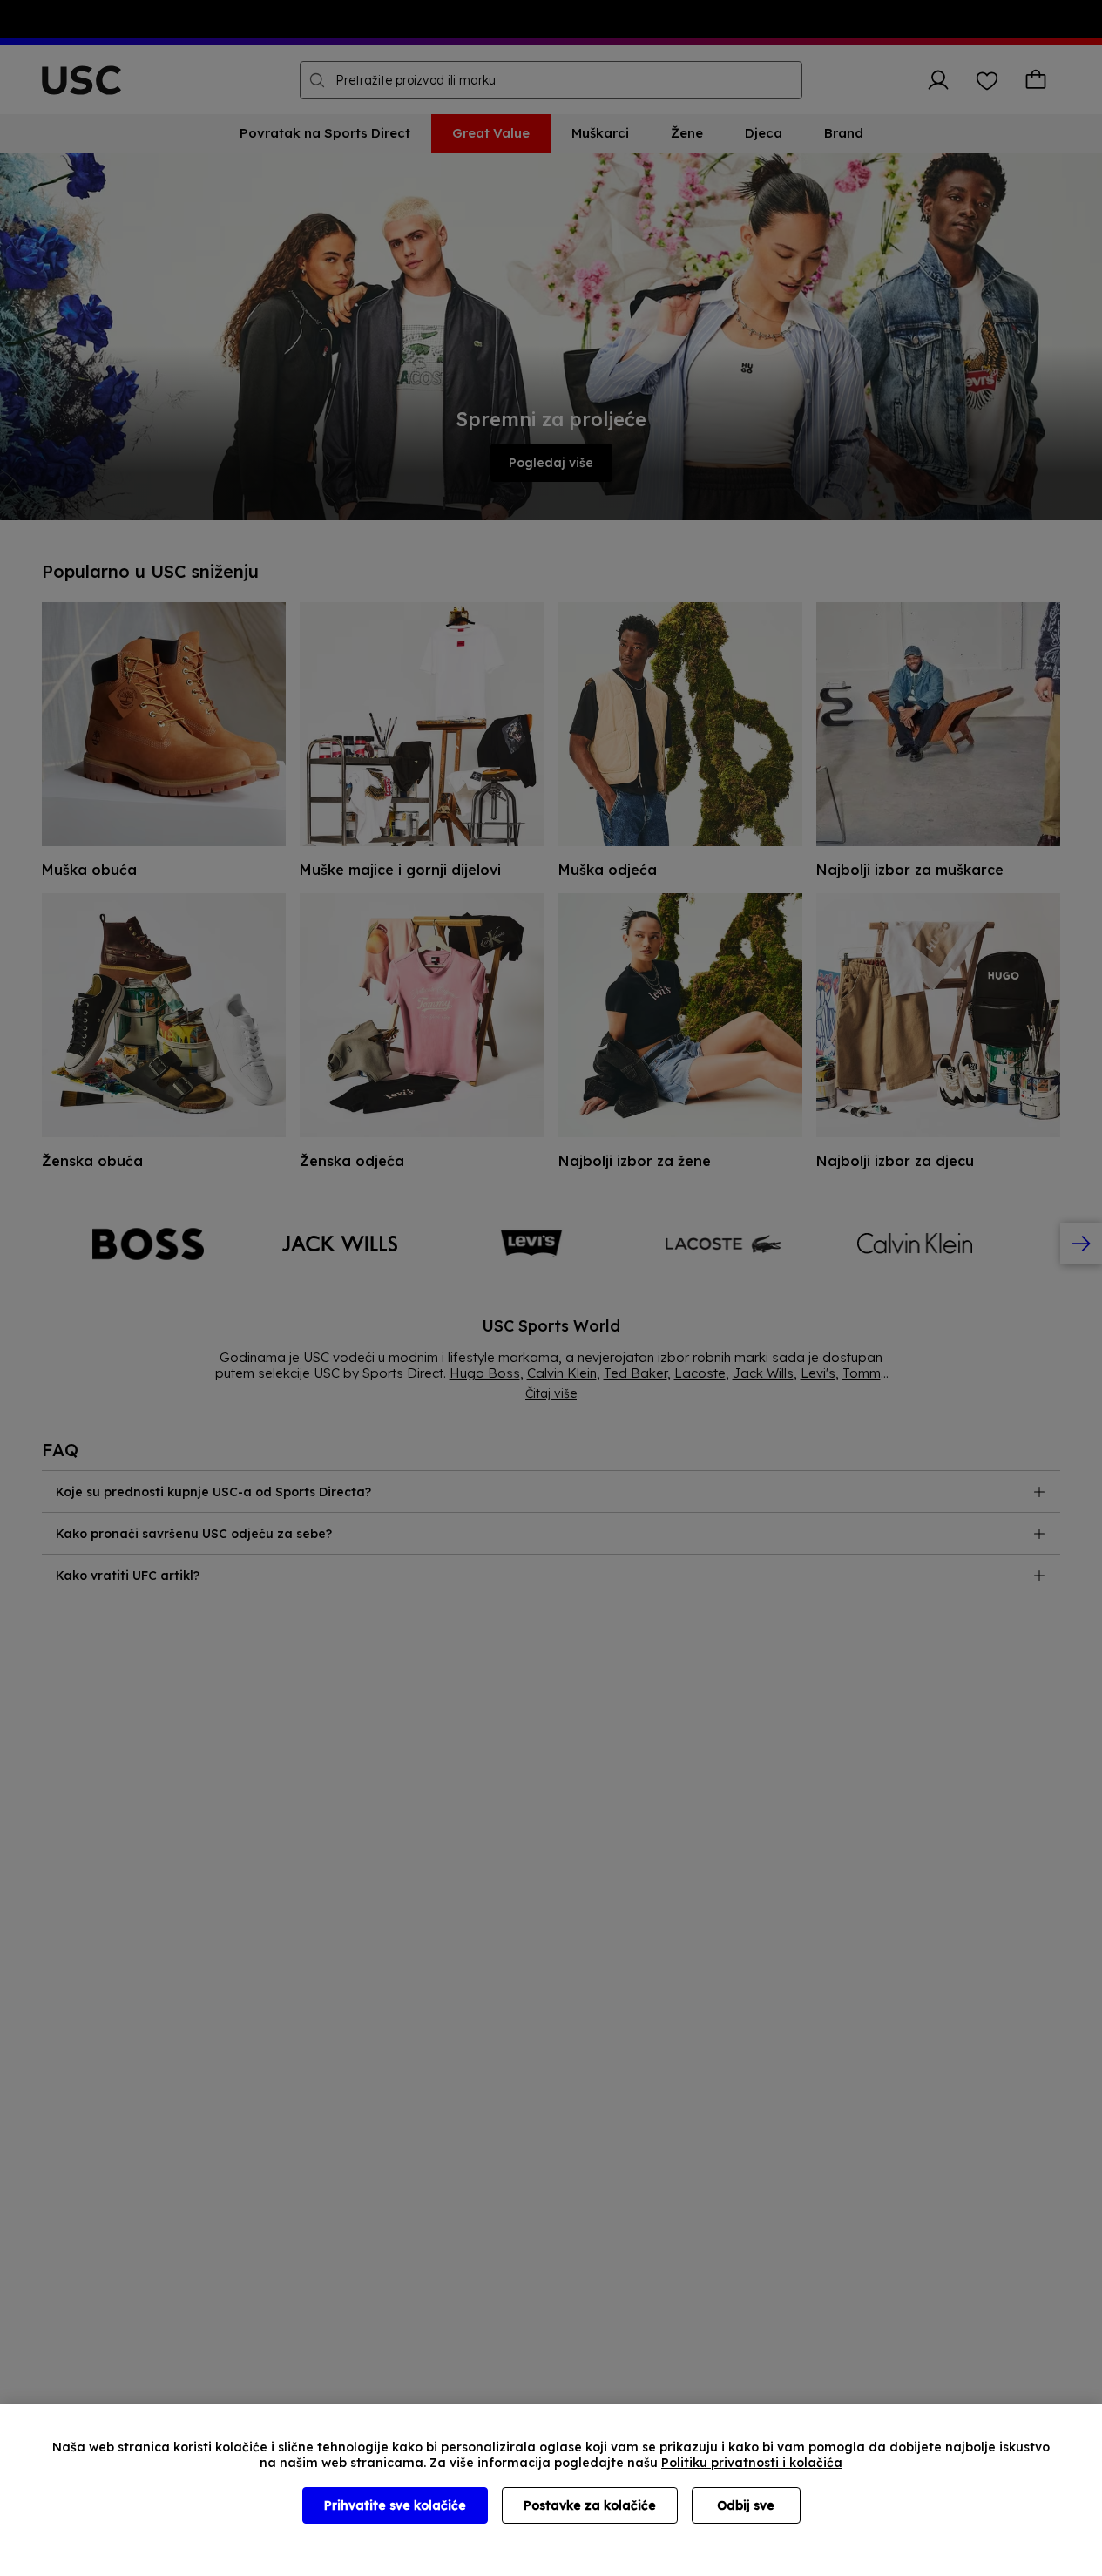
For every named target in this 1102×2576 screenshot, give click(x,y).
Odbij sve (746, 2505)
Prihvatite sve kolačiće (395, 2505)
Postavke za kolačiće (590, 2505)
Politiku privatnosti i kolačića (752, 2463)
